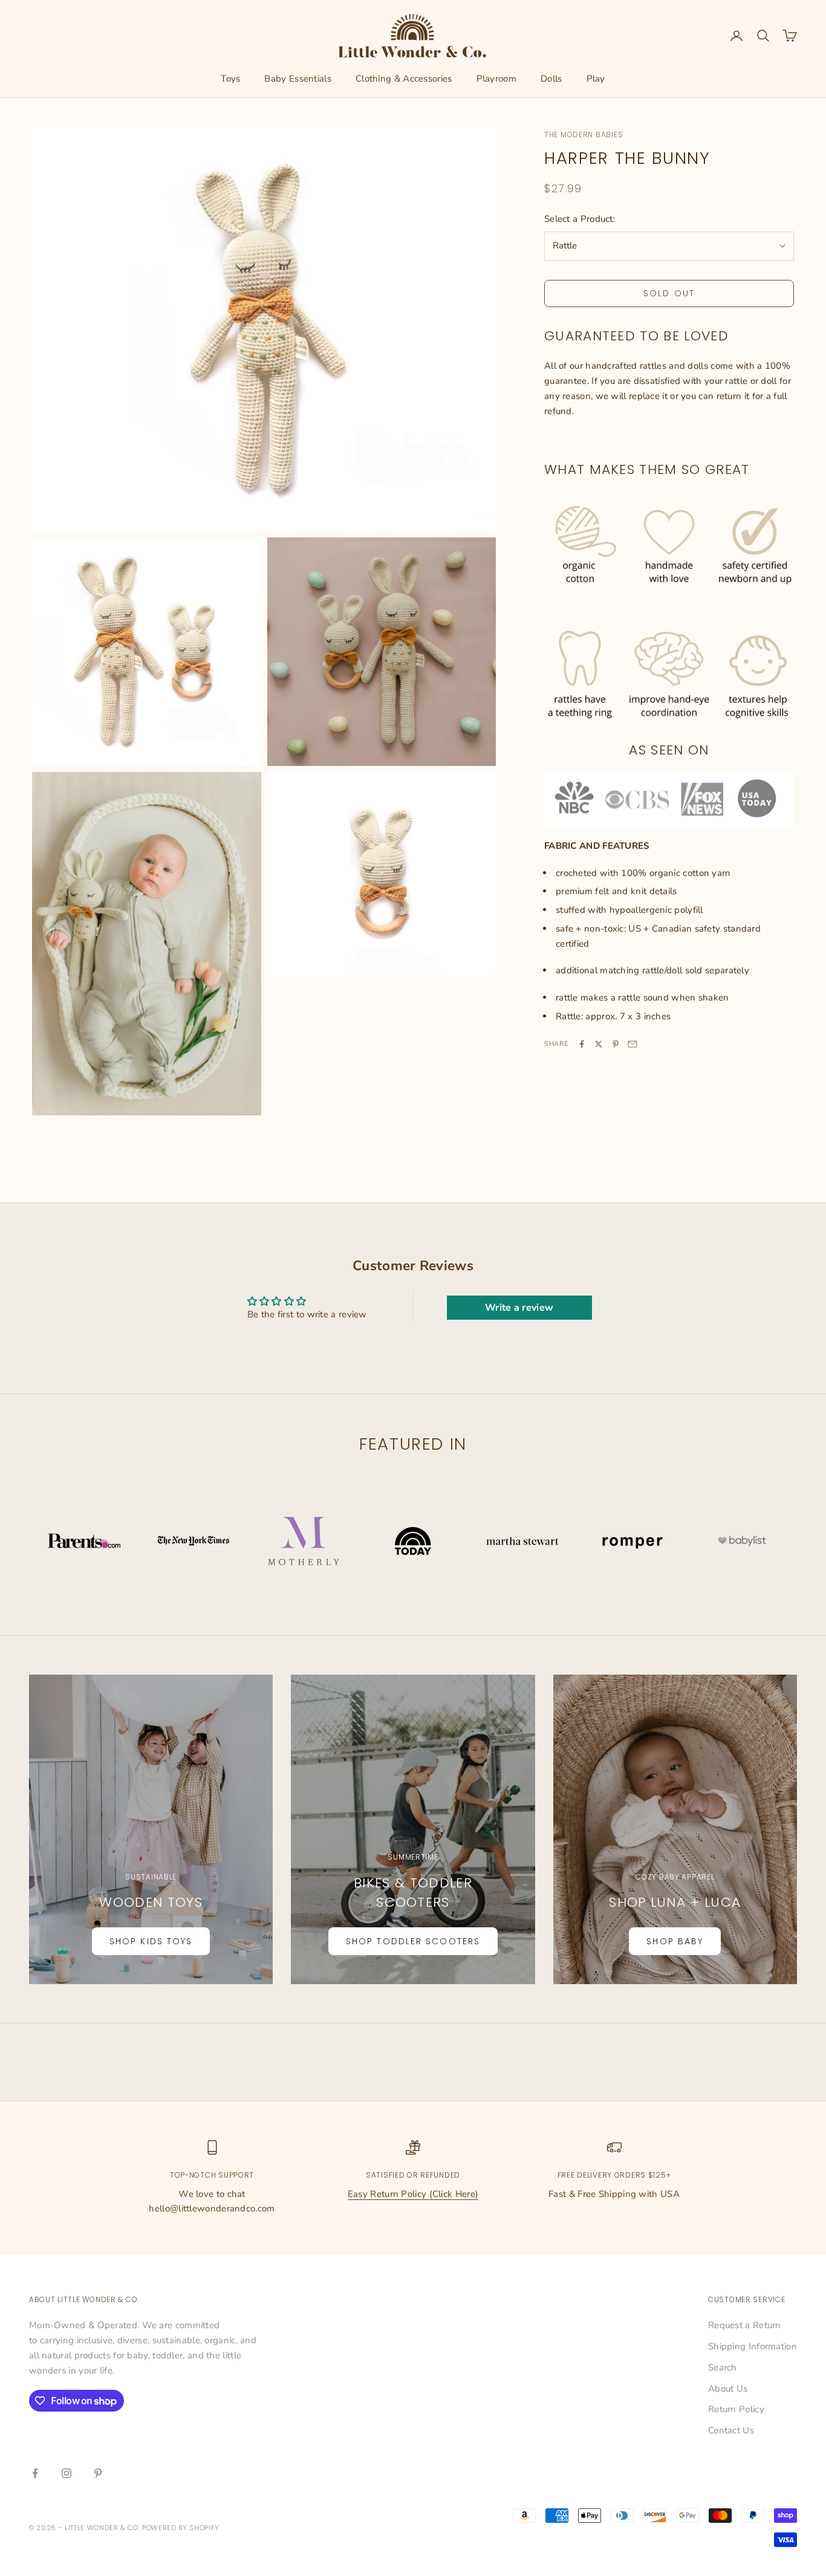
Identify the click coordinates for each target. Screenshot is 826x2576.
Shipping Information (753, 2346)
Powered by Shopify (181, 2528)
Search (723, 2367)
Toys (230, 79)
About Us (728, 2389)
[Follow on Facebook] (35, 2473)
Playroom (496, 79)
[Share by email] (633, 1044)
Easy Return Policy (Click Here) (413, 2194)
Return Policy (736, 2409)
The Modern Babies (584, 135)
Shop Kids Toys (151, 1941)
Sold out (669, 293)
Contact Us (731, 2430)
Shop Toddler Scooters (413, 1941)
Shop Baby (675, 1941)
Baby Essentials (298, 79)
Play (596, 79)
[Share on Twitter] (599, 1044)
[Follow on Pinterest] (98, 2473)
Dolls (551, 79)
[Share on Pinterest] (616, 1044)
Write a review (519, 1308)
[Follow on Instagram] (67, 2473)
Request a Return (745, 2325)
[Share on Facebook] (582, 1044)
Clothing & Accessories (404, 79)
